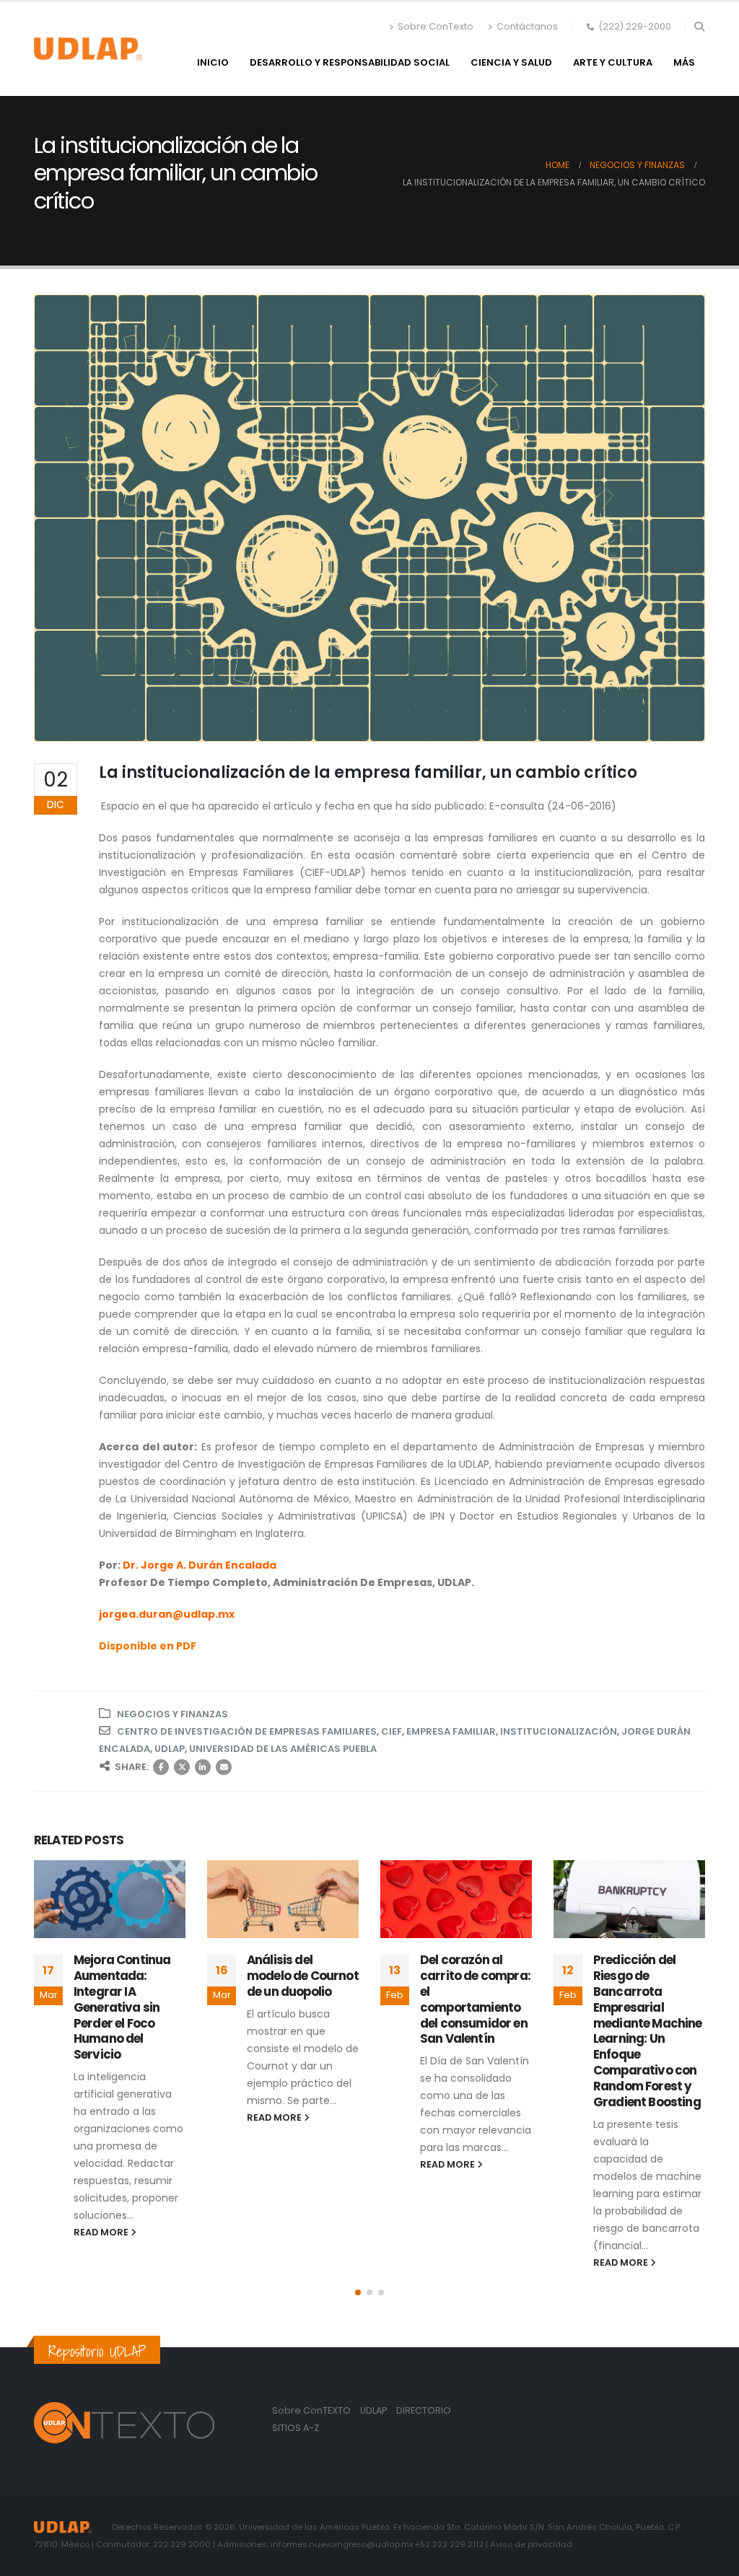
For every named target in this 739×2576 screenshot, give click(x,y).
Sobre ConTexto (436, 26)
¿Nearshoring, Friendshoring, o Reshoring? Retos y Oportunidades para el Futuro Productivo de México (648, 2005)
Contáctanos (527, 26)
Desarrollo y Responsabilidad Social (350, 62)
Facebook (161, 1767)
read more (102, 2117)
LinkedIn (203, 1767)
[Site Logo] (88, 49)
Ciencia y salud (511, 62)
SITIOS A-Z (296, 2428)
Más (684, 62)
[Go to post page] (110, 1899)
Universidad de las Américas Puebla (283, 1749)
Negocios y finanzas (172, 1714)
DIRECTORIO (424, 2410)
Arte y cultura (613, 62)
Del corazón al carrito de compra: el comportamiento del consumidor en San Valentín (302, 1999)
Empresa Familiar (451, 1731)
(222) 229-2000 (635, 26)
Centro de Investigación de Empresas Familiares (247, 1731)
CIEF (392, 1731)
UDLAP (170, 1749)
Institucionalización (559, 1731)
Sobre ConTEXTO (311, 2410)
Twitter (182, 1767)
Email (224, 1767)
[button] (699, 27)
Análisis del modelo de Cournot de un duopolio (130, 1976)
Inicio (213, 62)
